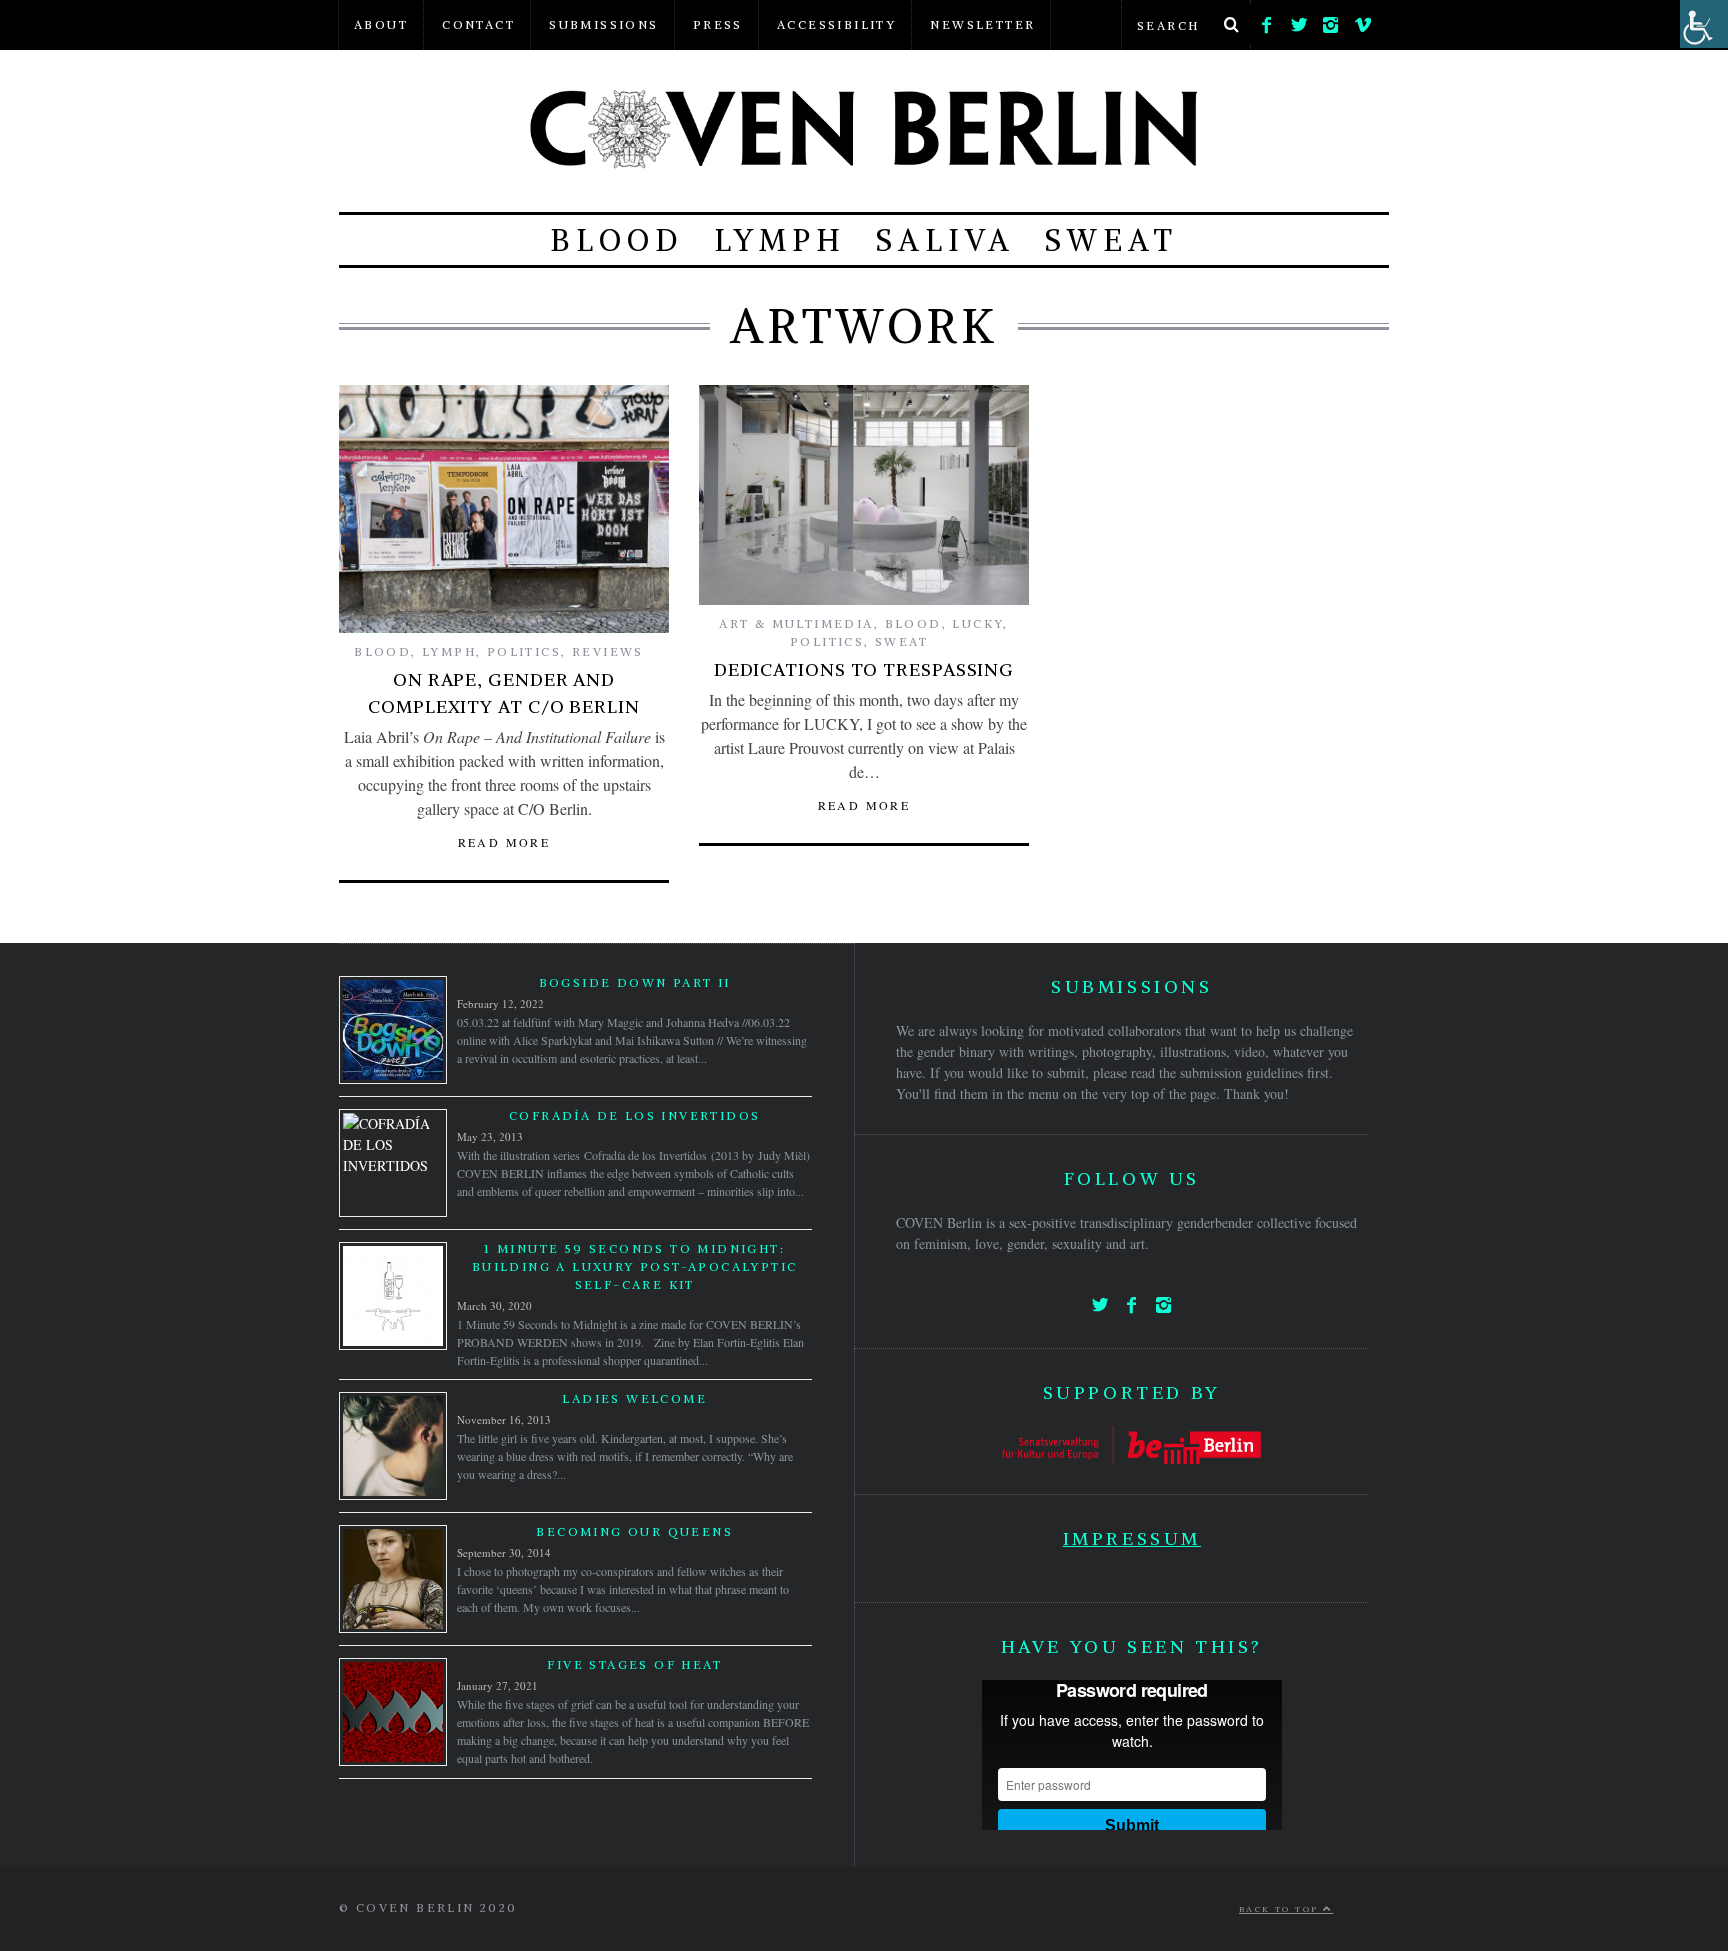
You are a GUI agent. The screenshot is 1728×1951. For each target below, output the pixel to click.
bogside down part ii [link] (635, 982)
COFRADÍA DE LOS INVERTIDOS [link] (634, 1115)
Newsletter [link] (982, 24)
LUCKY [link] (977, 623)
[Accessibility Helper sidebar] (1704, 24)
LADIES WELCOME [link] (634, 1398)
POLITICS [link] (524, 651)
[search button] (1231, 25)
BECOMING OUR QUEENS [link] (634, 1531)
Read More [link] (504, 842)
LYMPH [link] (780, 240)
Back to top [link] (1281, 1909)
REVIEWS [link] (608, 651)
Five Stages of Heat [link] (634, 1664)
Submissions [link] (603, 24)
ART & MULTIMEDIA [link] (796, 623)
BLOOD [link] (617, 240)
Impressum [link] (1132, 1538)
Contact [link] (478, 24)
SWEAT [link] (1111, 240)
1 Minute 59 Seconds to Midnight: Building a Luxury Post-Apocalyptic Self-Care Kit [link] (635, 1266)
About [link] (381, 24)
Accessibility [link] (836, 24)
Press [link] (718, 24)
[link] (1267, 20)
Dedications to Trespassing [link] (864, 669)
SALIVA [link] (945, 240)
